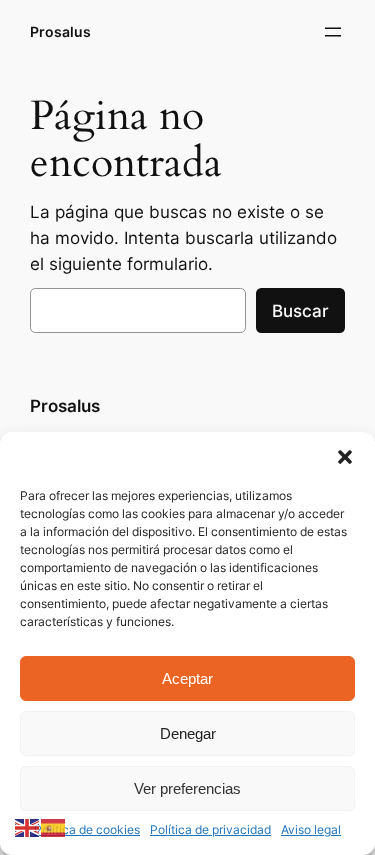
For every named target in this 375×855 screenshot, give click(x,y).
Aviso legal (311, 829)
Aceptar (187, 678)
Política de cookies (87, 829)
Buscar (300, 311)
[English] (28, 827)
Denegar (188, 733)
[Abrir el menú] (333, 32)
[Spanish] (54, 827)
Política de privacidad (210, 829)
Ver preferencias (187, 788)
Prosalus (60, 31)
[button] (345, 457)
